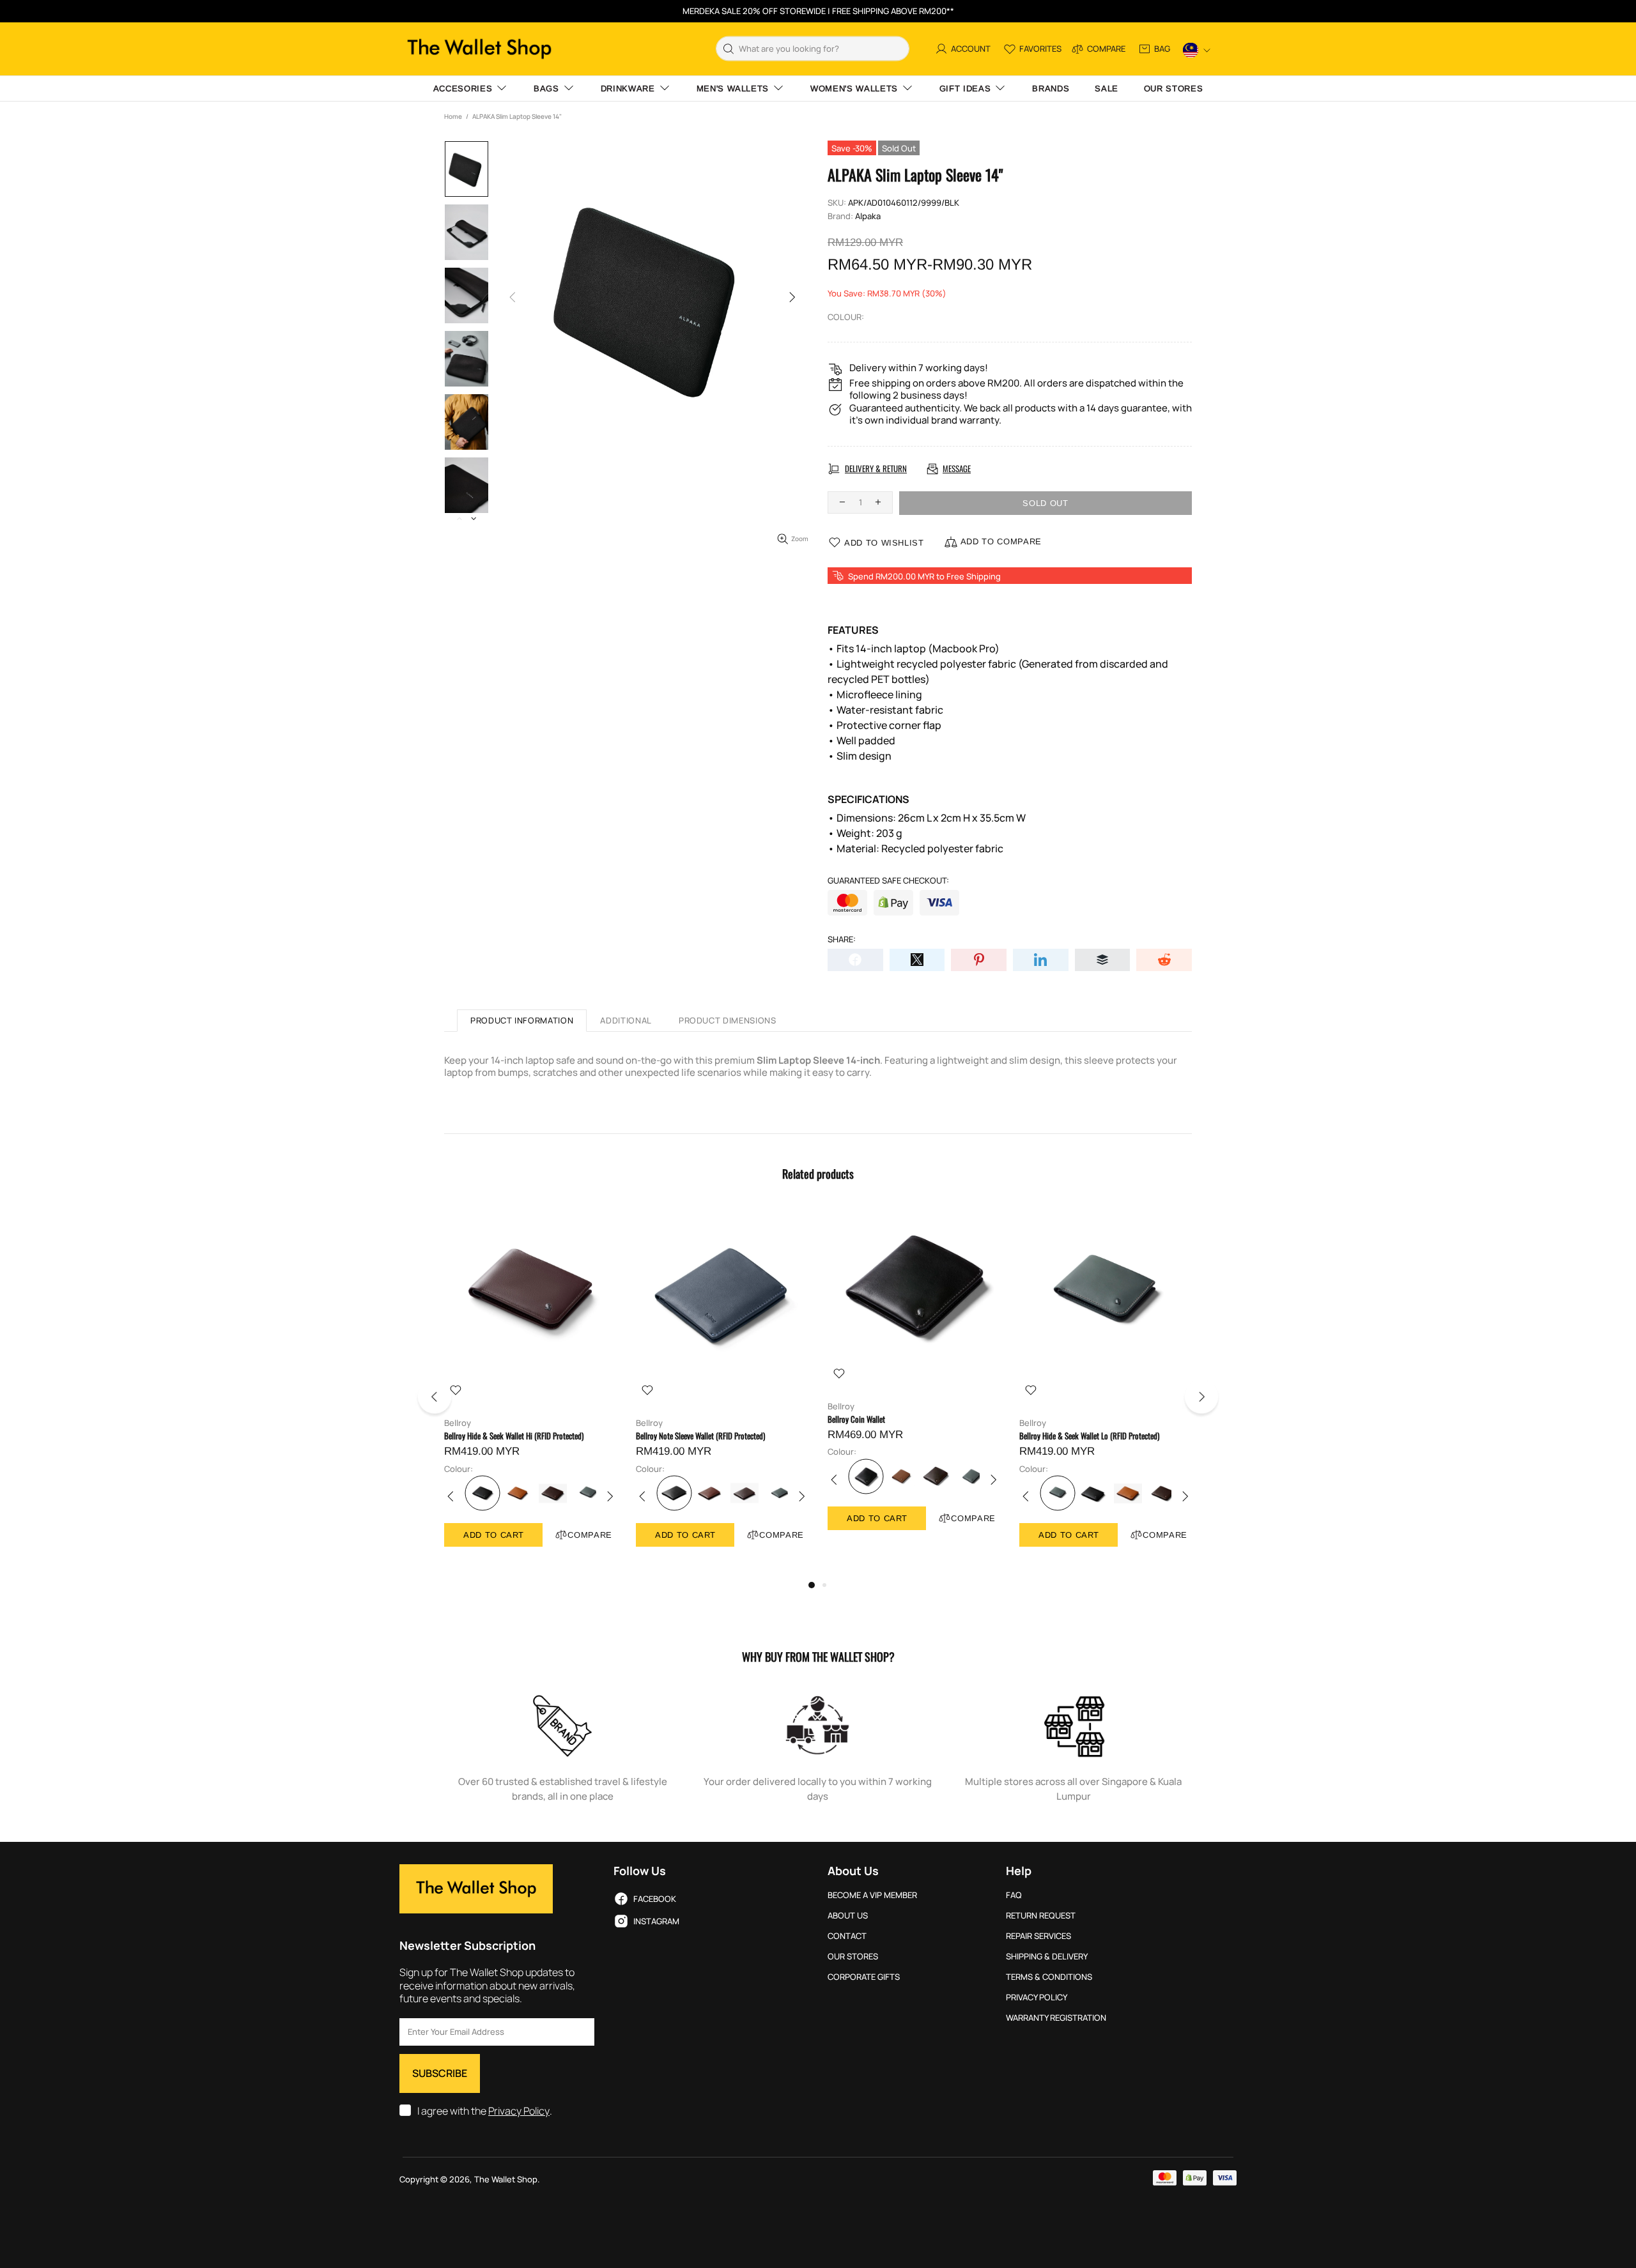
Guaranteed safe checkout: (888, 881)
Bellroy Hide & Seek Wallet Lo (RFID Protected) (1089, 1436)
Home (453, 116)
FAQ (1014, 1895)
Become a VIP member (872, 1895)
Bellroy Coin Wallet (856, 1419)
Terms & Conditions (1049, 1977)
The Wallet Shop (479, 49)
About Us (848, 1916)
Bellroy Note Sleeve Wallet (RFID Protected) (700, 1436)
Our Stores (853, 1957)
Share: (842, 939)
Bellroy (458, 1423)
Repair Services (1038, 1936)
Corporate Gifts (864, 1977)
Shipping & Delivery (1047, 1957)
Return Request (1041, 1916)
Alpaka (868, 216)
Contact (847, 1936)
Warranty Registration (1056, 2018)
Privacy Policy (519, 2111)
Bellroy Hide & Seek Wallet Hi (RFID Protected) (514, 1436)
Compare (590, 1535)
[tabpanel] (530, 1390)
